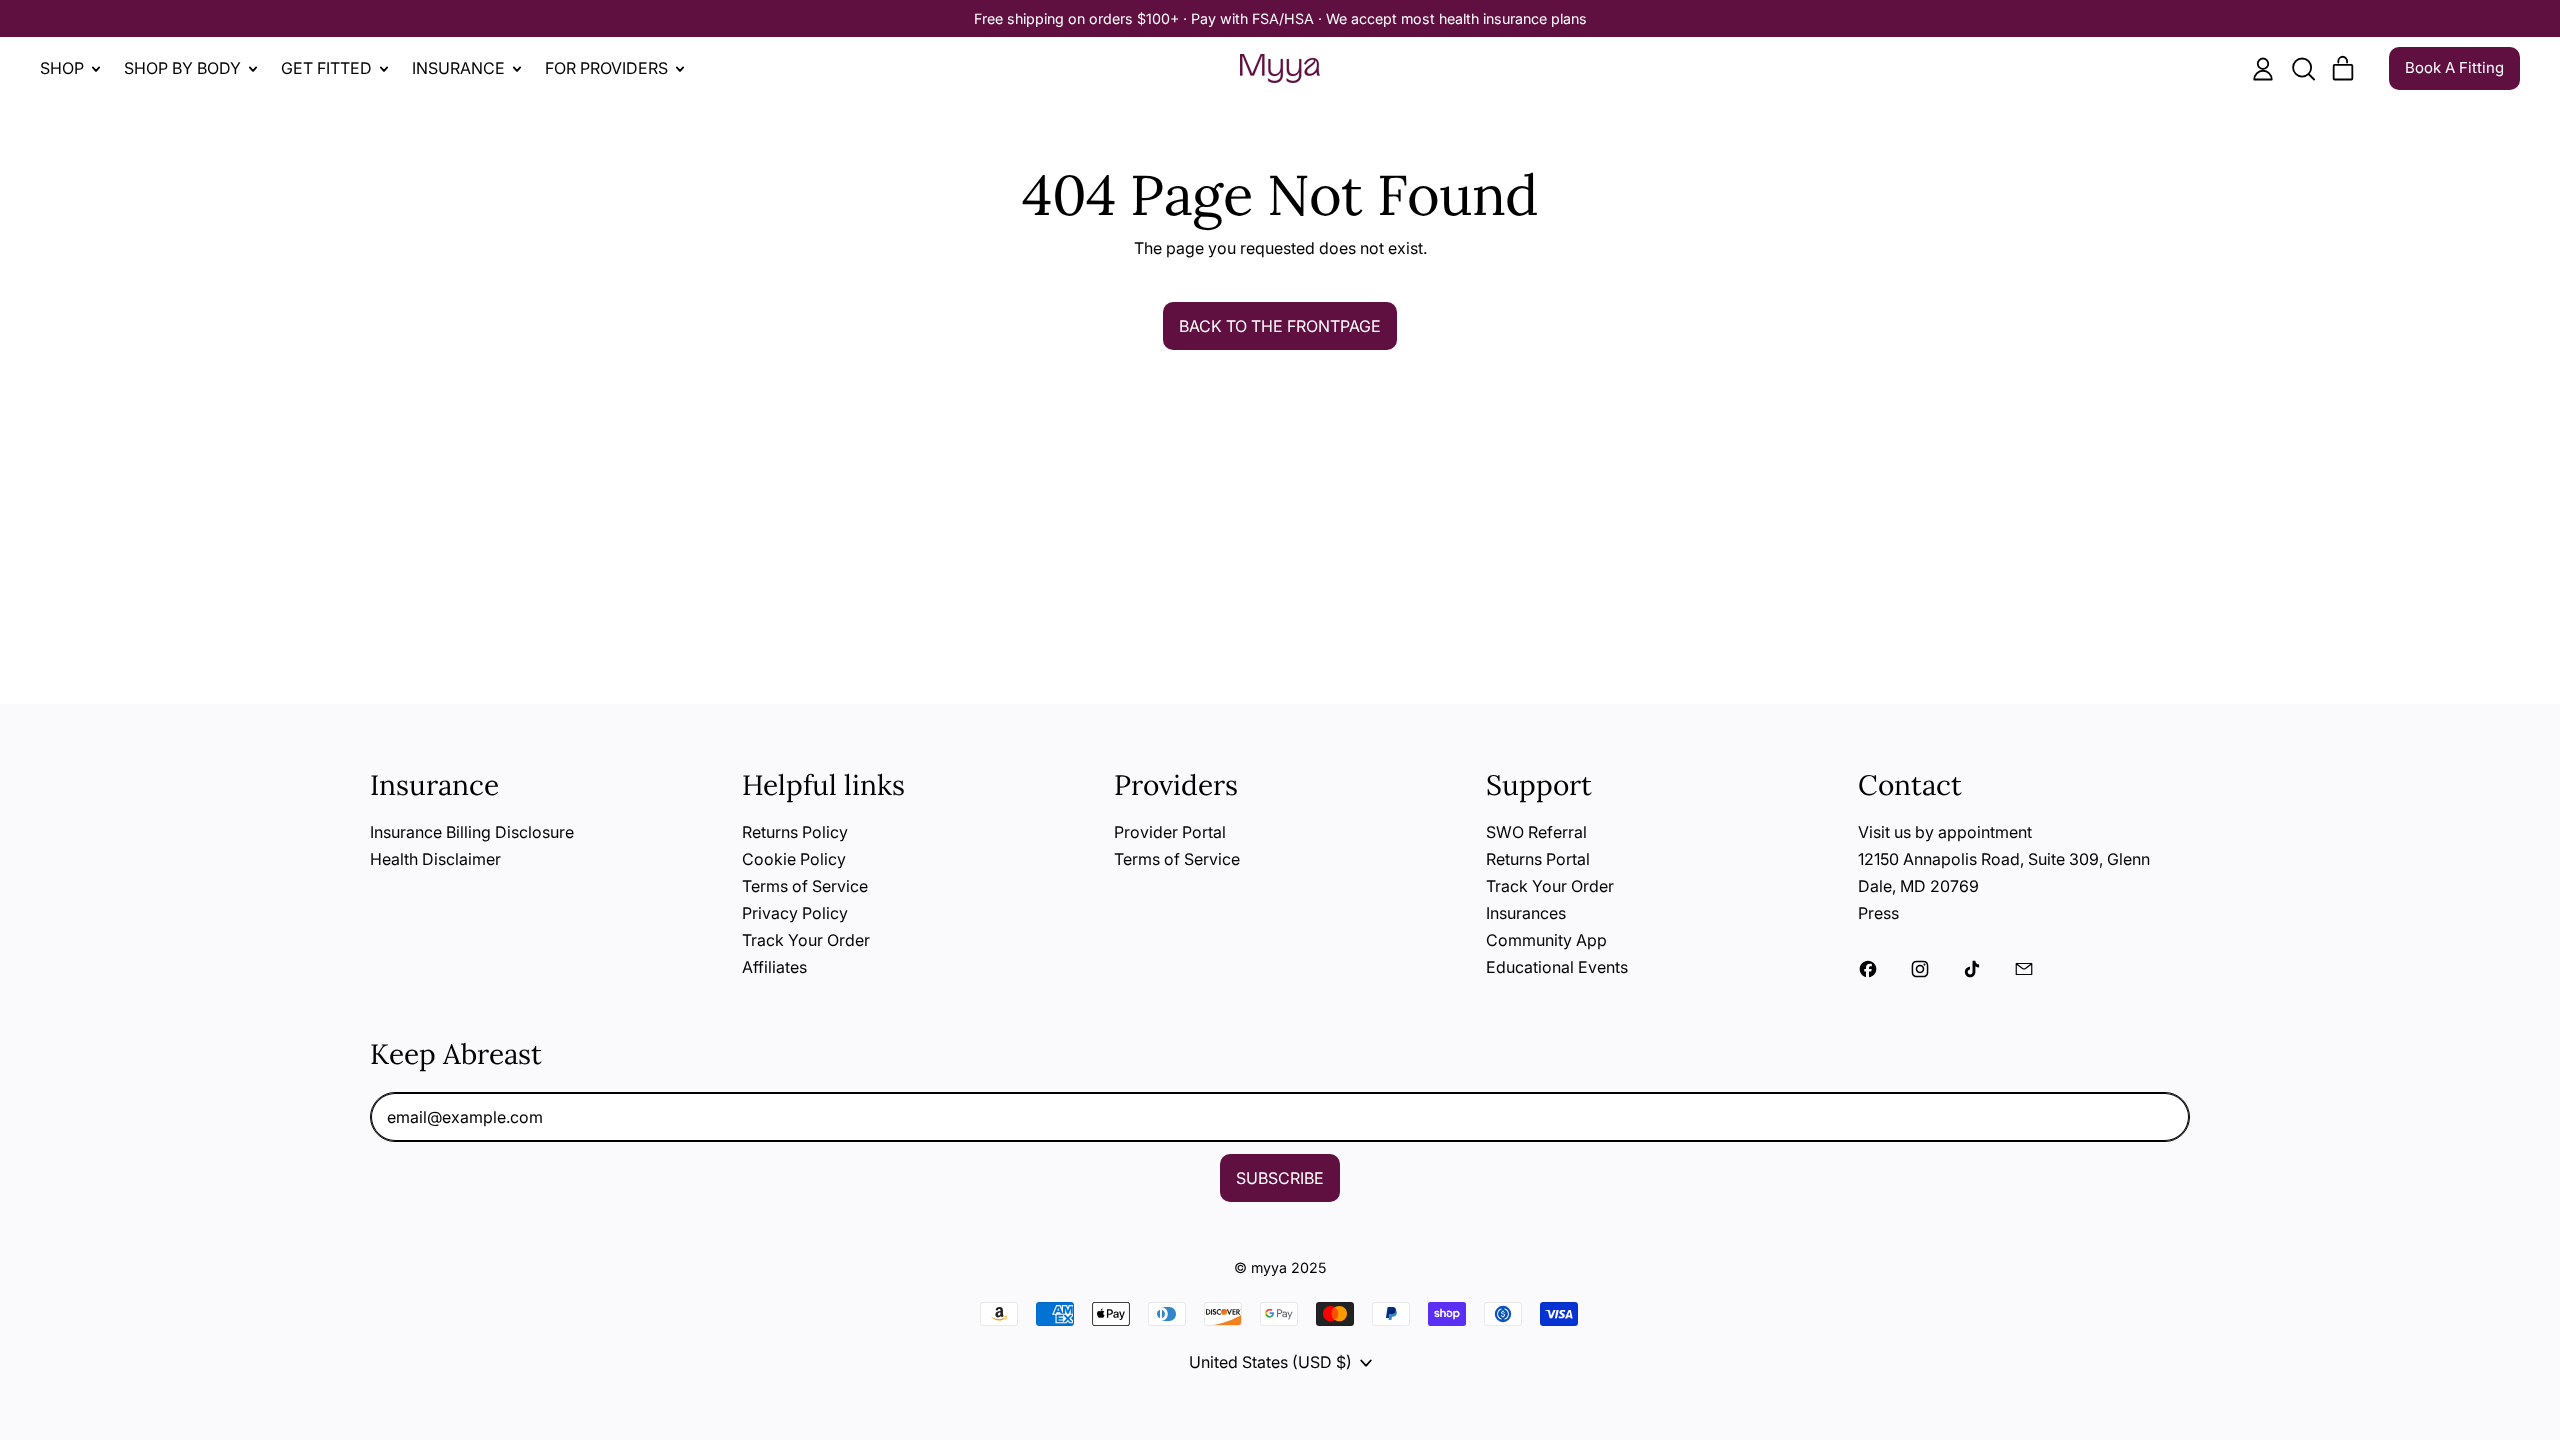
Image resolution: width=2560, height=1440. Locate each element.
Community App (1546, 940)
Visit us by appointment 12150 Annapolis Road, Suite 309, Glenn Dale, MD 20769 (2004, 859)
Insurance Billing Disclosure (472, 832)
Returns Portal (1538, 859)
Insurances (1526, 913)
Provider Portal (1170, 832)
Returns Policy (795, 832)
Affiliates (774, 967)
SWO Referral (1536, 832)
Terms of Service (805, 886)
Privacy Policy (795, 913)
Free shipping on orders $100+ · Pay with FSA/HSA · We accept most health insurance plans (1280, 18)
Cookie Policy (794, 859)
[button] (2303, 69)
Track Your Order (806, 940)
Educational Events (1557, 967)
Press (1878, 913)
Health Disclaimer (435, 859)
